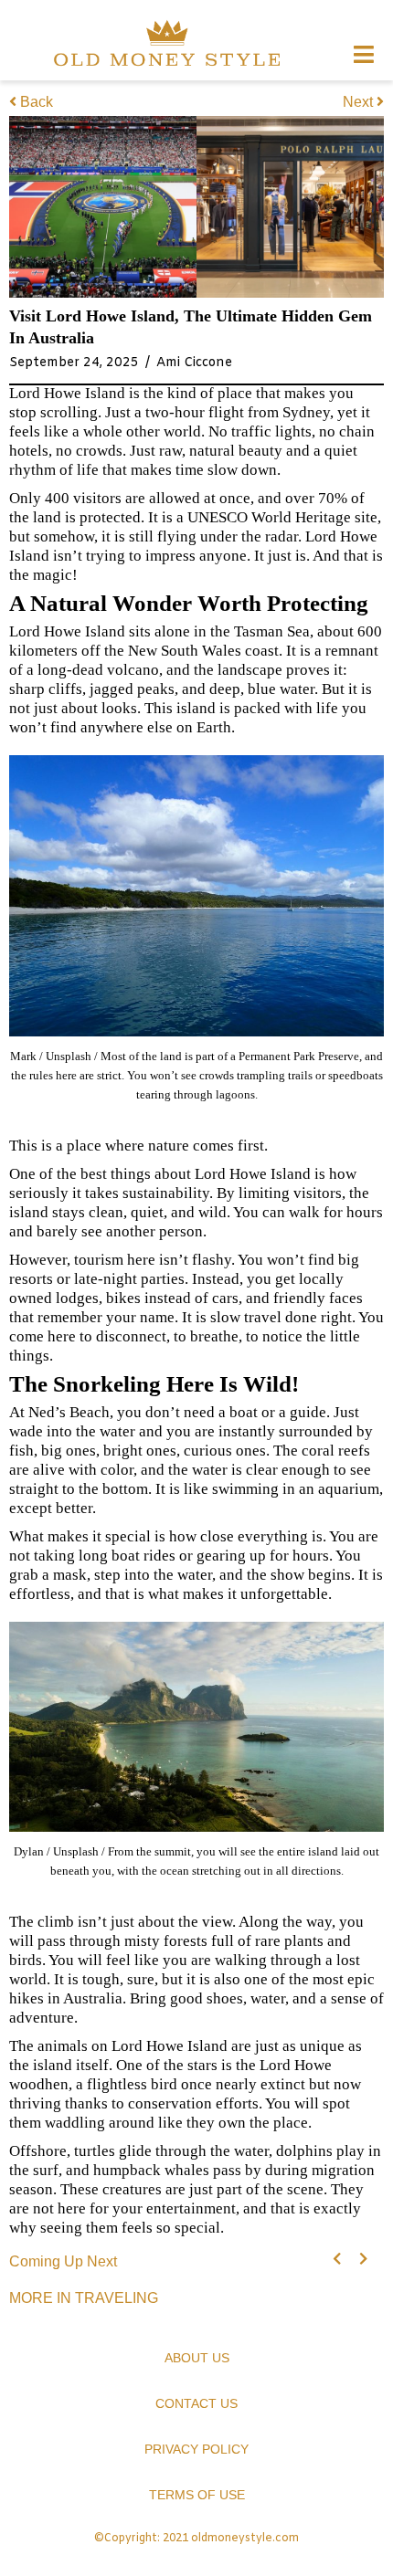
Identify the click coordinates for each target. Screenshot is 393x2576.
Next (360, 102)
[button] (337, 2259)
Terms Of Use (197, 2495)
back (37, 102)
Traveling (117, 2298)
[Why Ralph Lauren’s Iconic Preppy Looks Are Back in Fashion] (290, 207)
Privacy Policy (196, 2449)
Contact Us (196, 2403)
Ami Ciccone (194, 363)
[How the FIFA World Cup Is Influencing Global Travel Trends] (103, 207)
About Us (197, 2358)
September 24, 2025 (74, 363)
